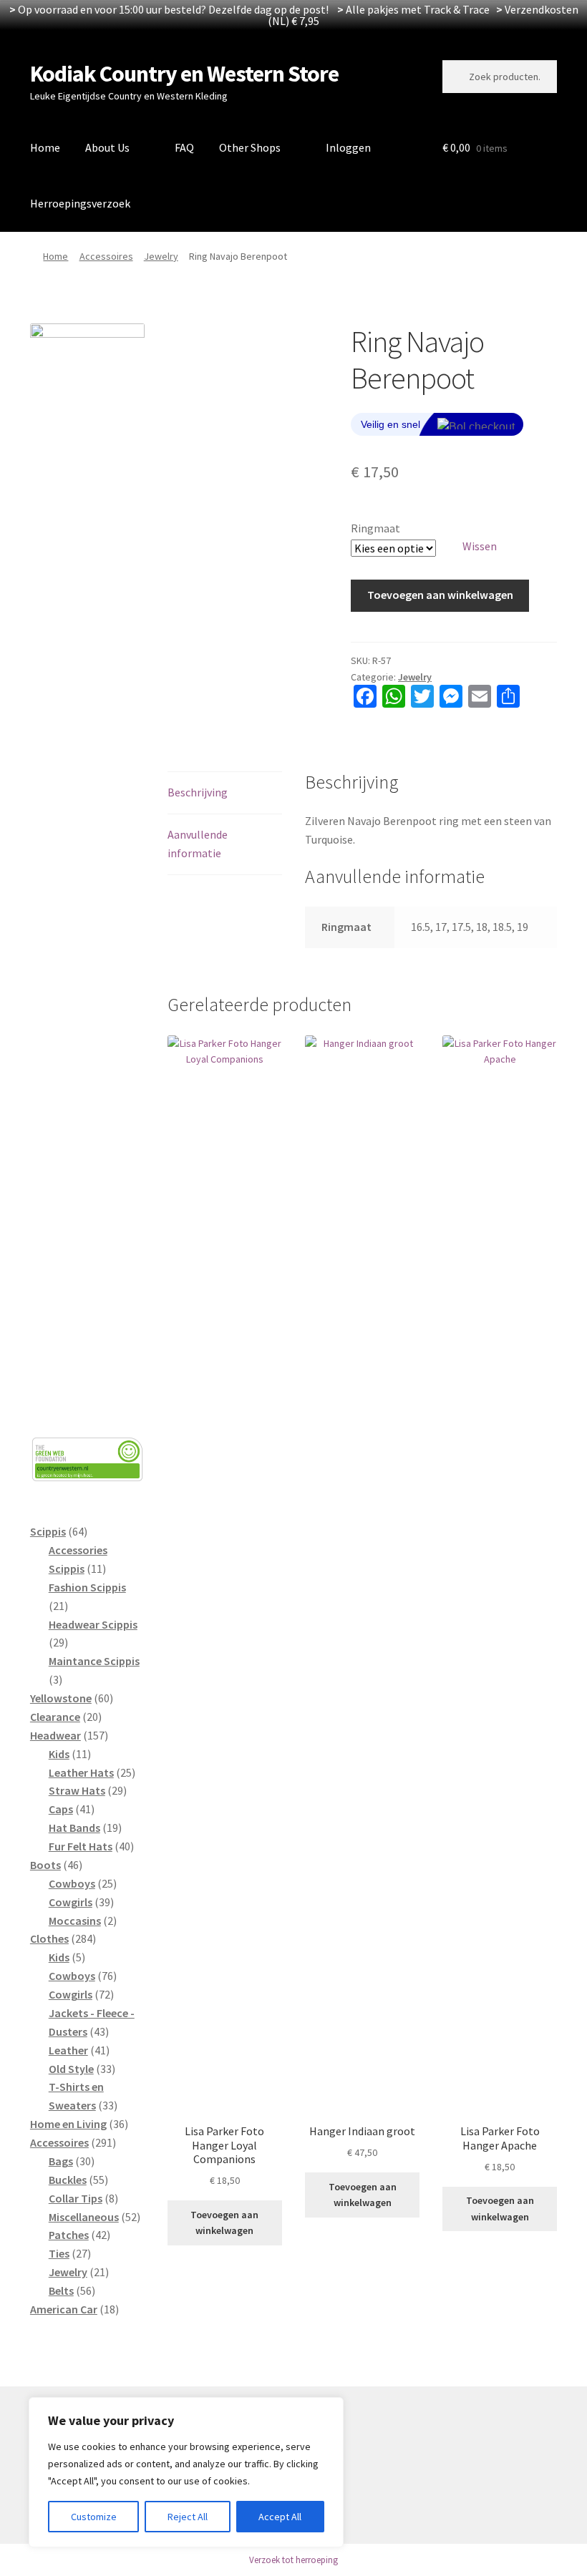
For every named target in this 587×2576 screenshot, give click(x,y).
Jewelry (161, 256)
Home (45, 147)
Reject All (188, 2517)
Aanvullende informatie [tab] (198, 844)
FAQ (184, 147)
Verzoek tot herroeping (293, 2560)
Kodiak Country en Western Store (184, 74)
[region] (186, 2472)
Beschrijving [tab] (198, 792)
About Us (107, 147)
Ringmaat (375, 528)
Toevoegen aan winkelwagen (440, 595)
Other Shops (250, 147)
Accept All (280, 2517)
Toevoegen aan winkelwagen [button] (224, 2223)
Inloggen (348, 147)
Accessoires (106, 256)
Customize (94, 2517)
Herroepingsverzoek (80, 203)
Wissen (480, 546)
